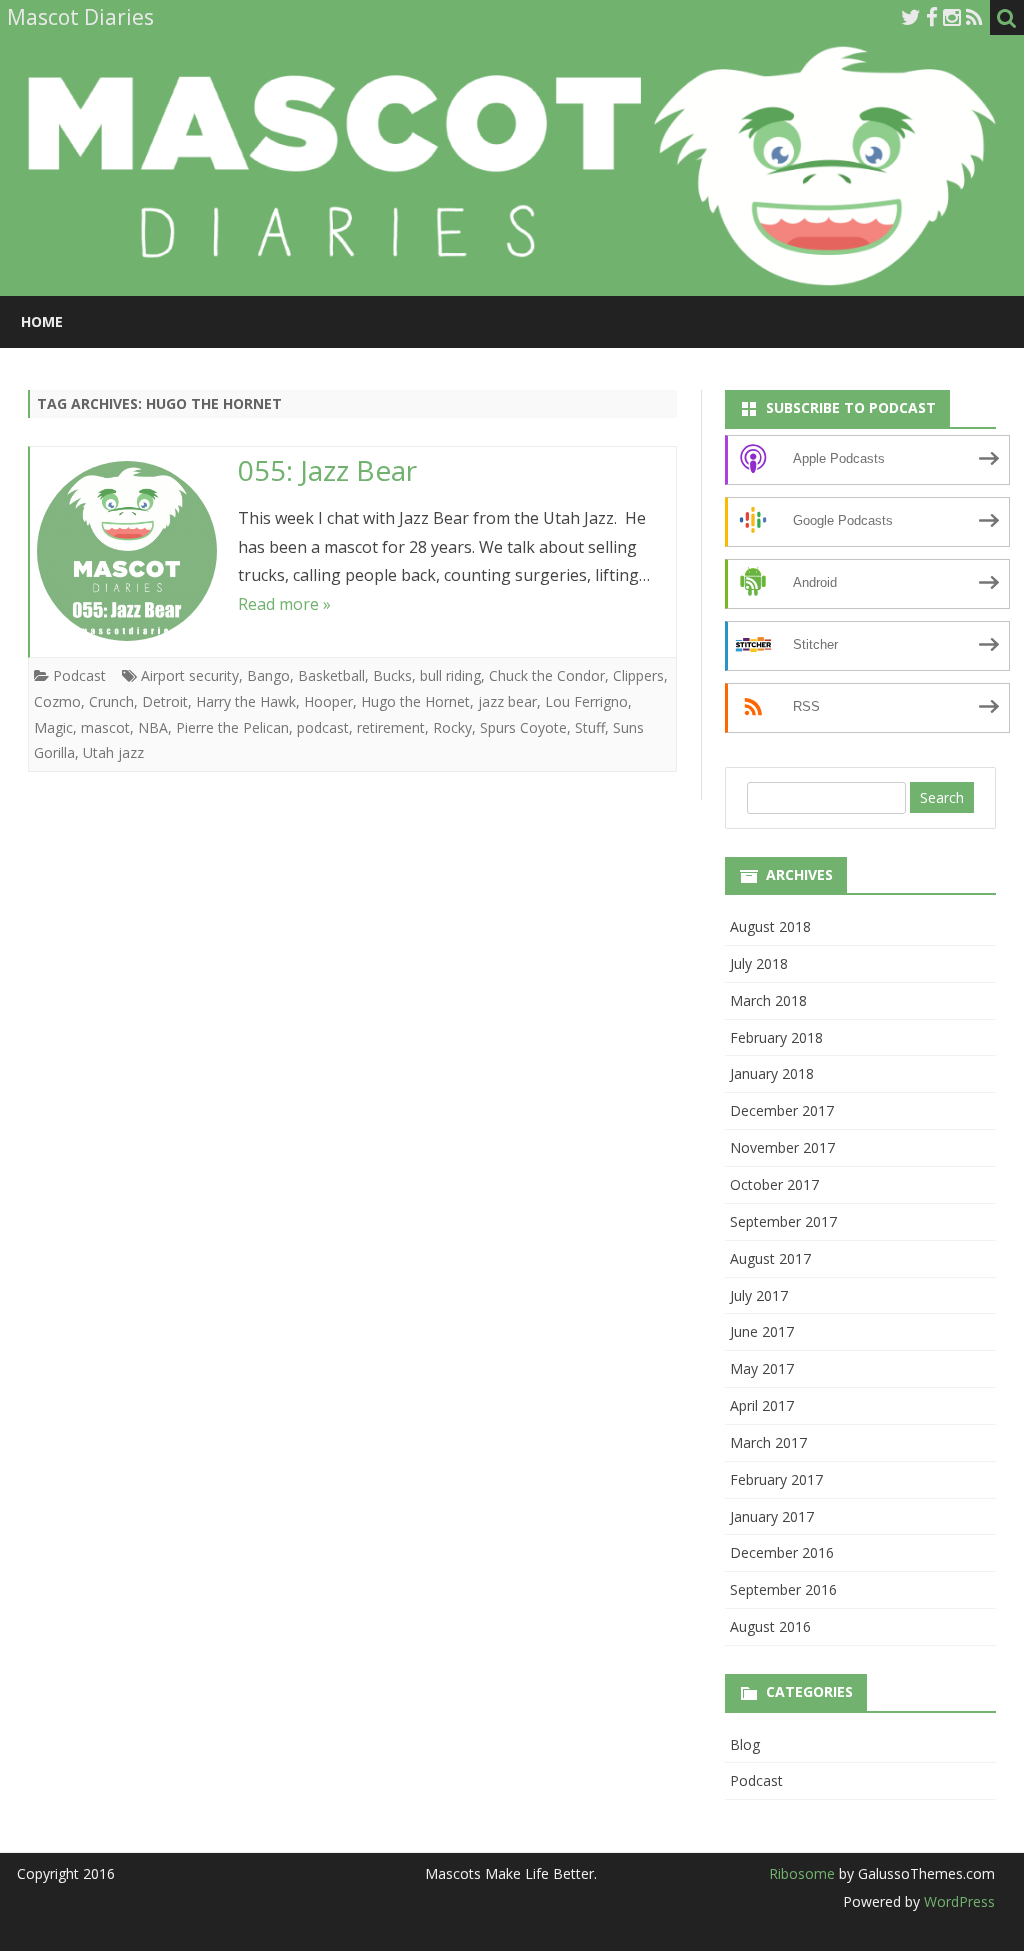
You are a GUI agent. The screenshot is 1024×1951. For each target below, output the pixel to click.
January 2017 (772, 1516)
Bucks (392, 675)
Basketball (331, 675)
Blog (745, 1744)
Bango (268, 675)
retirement (391, 727)
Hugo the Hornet (415, 701)
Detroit (165, 701)
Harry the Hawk (246, 701)
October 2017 (774, 1184)
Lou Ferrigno (586, 701)
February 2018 (776, 1037)
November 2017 (782, 1147)
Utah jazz (113, 752)
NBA (153, 727)
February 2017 (776, 1479)
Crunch (111, 701)
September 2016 (783, 1589)
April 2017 (762, 1405)
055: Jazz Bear (327, 470)
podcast (323, 727)
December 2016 (782, 1552)
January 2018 (772, 1073)
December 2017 (782, 1110)
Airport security (190, 675)
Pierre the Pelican (232, 727)
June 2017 (762, 1331)
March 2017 (768, 1442)
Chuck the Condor (547, 675)
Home (42, 321)
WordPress (957, 1901)
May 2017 (762, 1368)
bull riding (450, 675)
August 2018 (770, 926)
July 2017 (759, 1295)
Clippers (638, 675)
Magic (53, 727)
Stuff (590, 727)
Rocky (452, 727)
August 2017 (770, 1258)
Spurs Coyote (523, 727)
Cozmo (57, 701)
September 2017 (783, 1221)
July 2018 (759, 963)
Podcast (79, 675)
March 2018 (768, 1000)
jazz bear (507, 701)
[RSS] (974, 17)
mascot (105, 727)
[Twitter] (911, 17)
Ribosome (802, 1873)
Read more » (284, 604)
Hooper (328, 701)
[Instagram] (952, 17)
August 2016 (770, 1626)
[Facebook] (932, 17)
